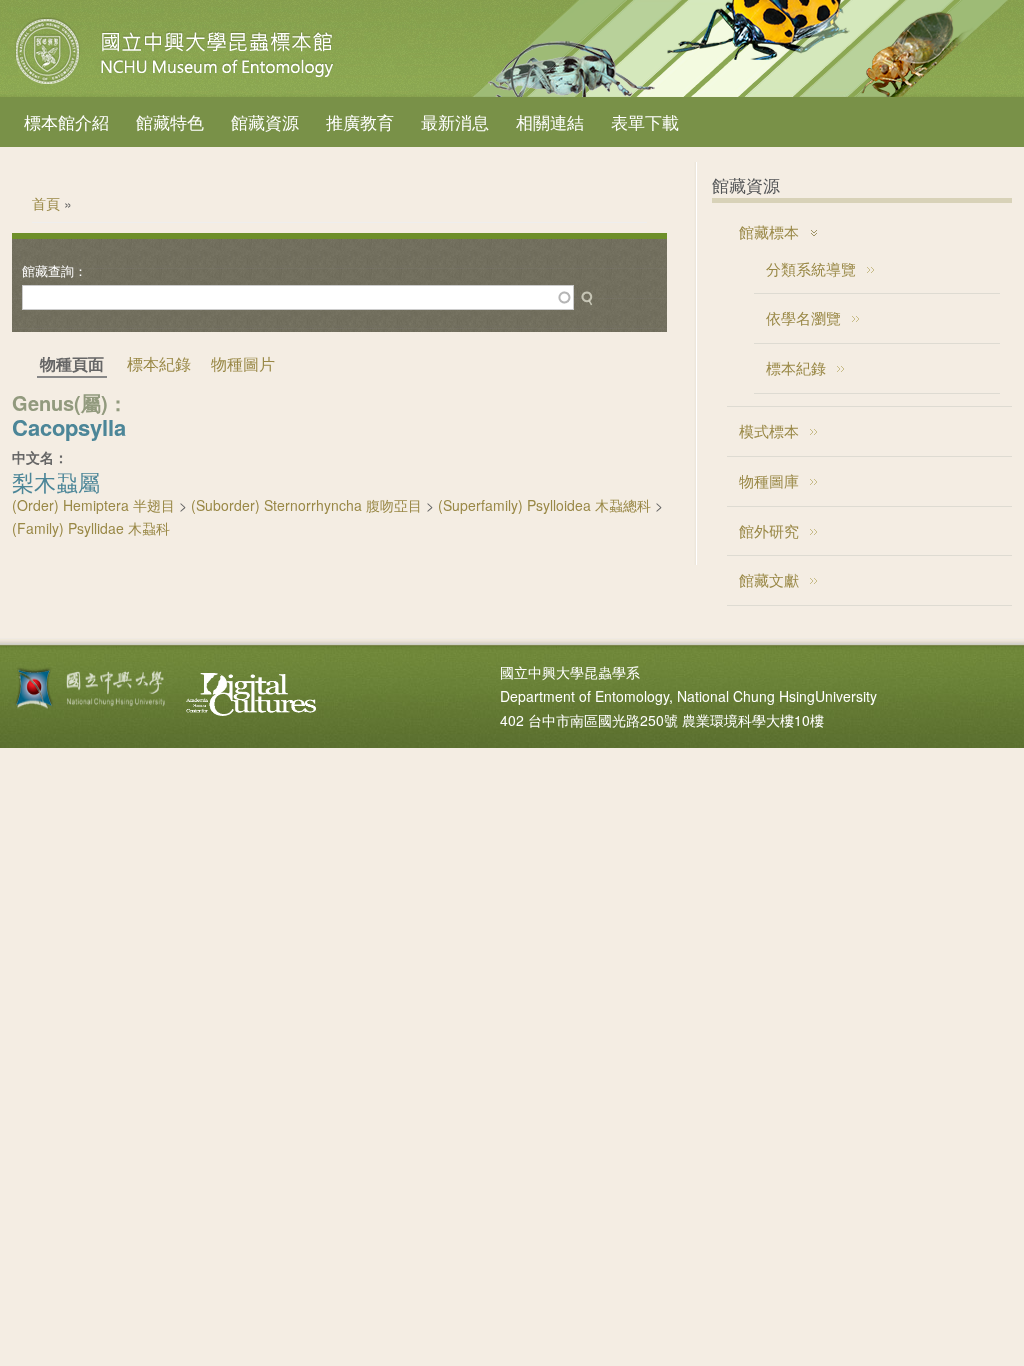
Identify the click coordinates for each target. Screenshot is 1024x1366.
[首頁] (177, 84)
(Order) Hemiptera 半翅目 (93, 505)
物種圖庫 (769, 480)
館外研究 (769, 530)
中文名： (40, 457)
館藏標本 (769, 231)
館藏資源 (265, 121)
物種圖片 (243, 363)
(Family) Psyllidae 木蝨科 (91, 528)
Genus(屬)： (70, 402)
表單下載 (645, 121)
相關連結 (550, 121)
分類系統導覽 (811, 268)
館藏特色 (170, 121)
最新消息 (455, 121)
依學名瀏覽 (803, 317)
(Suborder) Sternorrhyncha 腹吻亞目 (306, 505)
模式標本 (769, 430)
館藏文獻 (769, 579)
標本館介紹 (66, 121)
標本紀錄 (159, 363)
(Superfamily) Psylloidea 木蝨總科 (544, 505)
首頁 (46, 203)
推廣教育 (360, 121)
